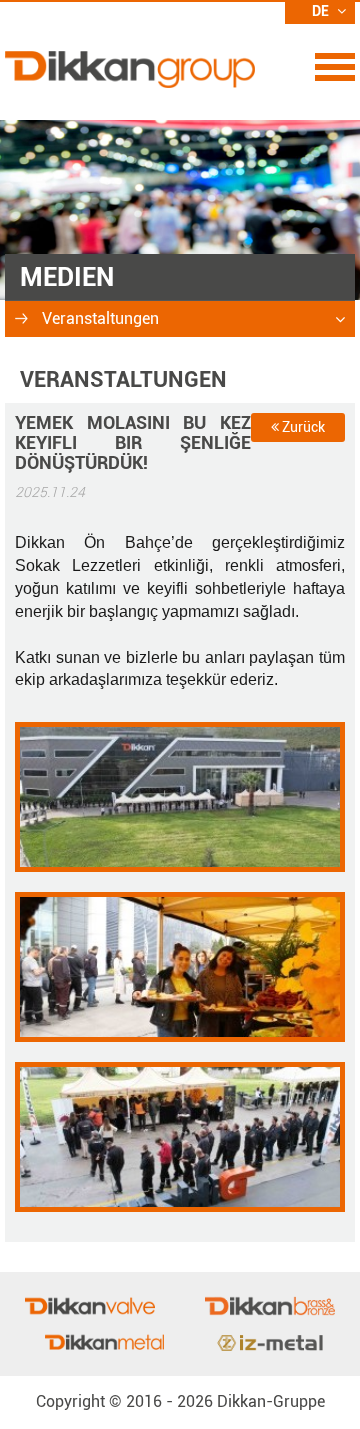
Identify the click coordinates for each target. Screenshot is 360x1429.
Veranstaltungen (98, 318)
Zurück (302, 427)
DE (322, 11)
